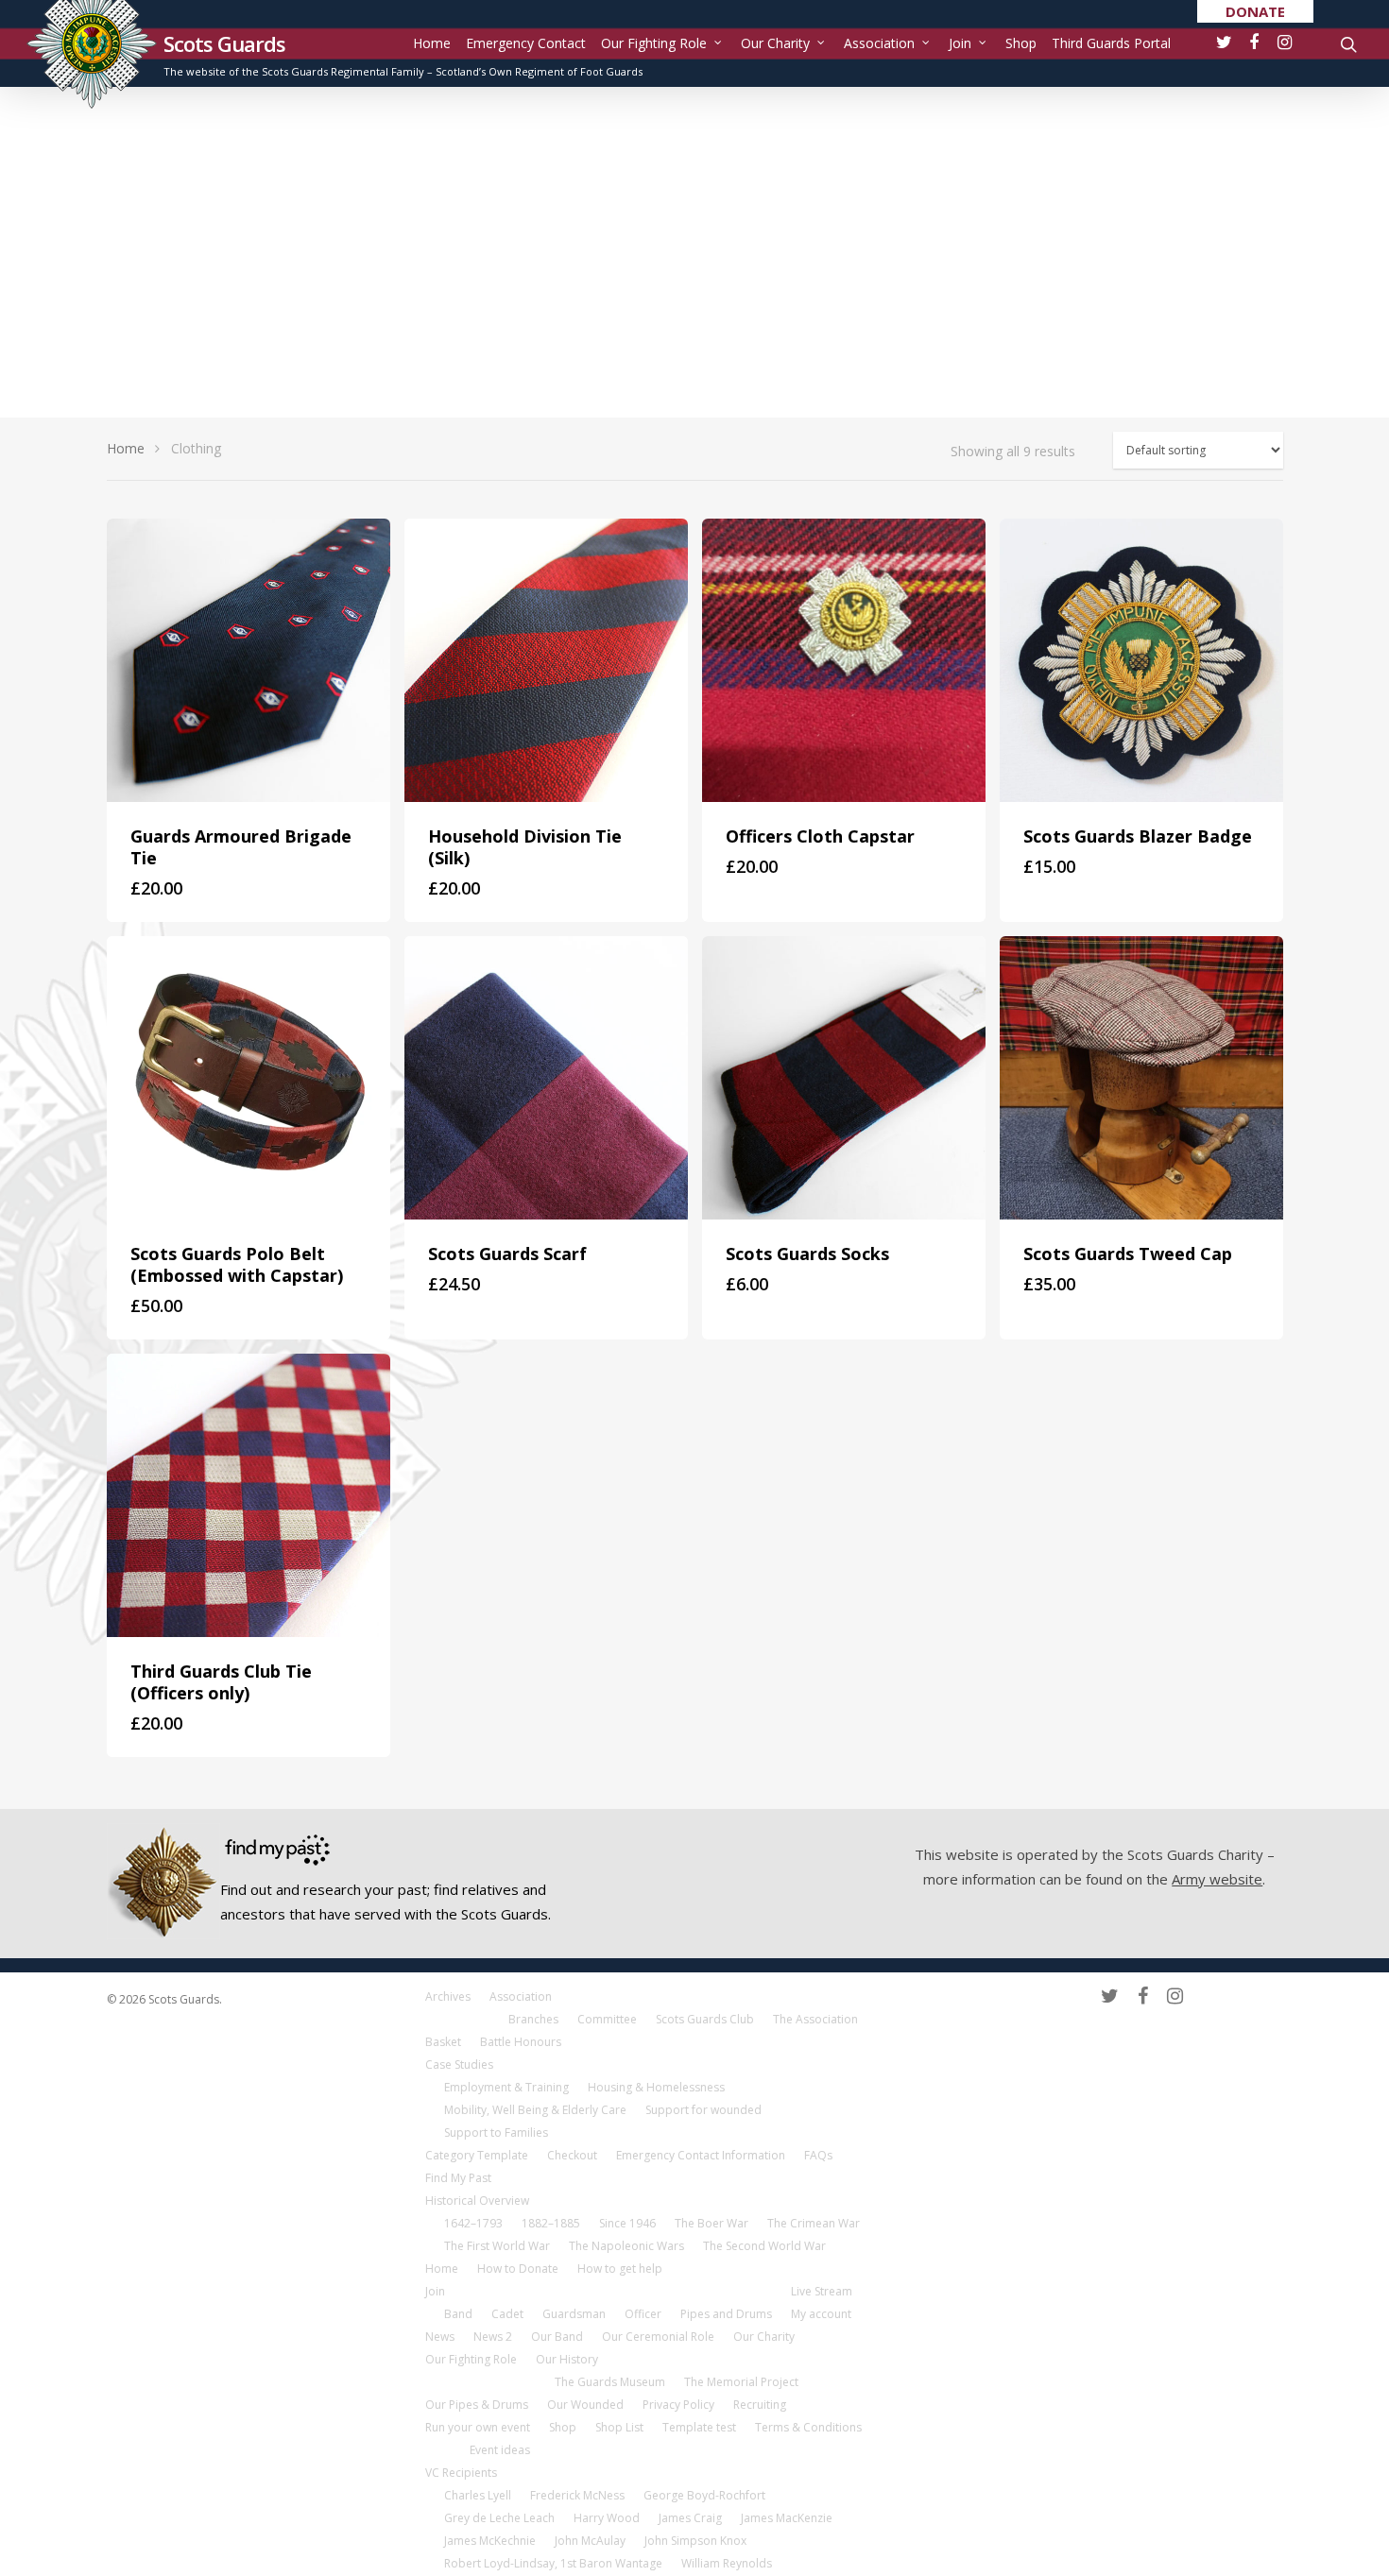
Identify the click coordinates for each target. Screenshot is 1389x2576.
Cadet (507, 2314)
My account (821, 2314)
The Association (815, 2019)
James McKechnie (490, 2541)
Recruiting (760, 2405)
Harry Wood (607, 2518)
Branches (533, 2019)
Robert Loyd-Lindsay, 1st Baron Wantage (553, 2563)
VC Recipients (461, 2473)
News (440, 2337)
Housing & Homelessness (656, 2087)
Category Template (477, 2155)
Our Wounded (585, 2405)
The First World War (497, 2246)
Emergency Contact (526, 43)
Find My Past (458, 2178)
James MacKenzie (787, 2518)
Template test (699, 2427)
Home (432, 43)
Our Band (557, 2337)
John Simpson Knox (695, 2541)
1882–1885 (551, 2223)
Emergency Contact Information (701, 2155)
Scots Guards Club (705, 2019)
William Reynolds (727, 2563)
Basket (443, 2042)
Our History (567, 2359)
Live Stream (822, 2291)
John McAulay (590, 2541)
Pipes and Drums (726, 2314)
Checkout (572, 2155)
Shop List (619, 2427)
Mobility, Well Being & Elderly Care (535, 2110)
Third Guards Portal (1111, 43)
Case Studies (459, 2064)
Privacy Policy (678, 2405)
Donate (1255, 11)
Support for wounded (703, 2110)
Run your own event (478, 2427)
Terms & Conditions (808, 2427)
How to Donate (518, 2269)
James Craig (690, 2518)
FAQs (818, 2155)
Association (879, 43)
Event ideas (500, 2450)
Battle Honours (521, 2042)
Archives (448, 1996)
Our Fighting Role (654, 43)
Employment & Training (506, 2087)
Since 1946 (627, 2223)
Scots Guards (224, 43)
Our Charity (775, 43)
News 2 (493, 2337)
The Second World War (764, 2246)
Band (458, 2314)
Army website (1217, 1879)
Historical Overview (477, 2201)
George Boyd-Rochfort (704, 2495)
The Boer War (712, 2223)
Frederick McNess (577, 2495)
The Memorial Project (741, 2382)
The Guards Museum (610, 2382)
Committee (607, 2019)
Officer (643, 2314)
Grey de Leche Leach (499, 2518)
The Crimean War (814, 2223)
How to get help (620, 2269)
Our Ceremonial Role (658, 2337)
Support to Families (496, 2132)
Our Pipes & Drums (477, 2405)
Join (960, 43)
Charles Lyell (478, 2495)
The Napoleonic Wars (626, 2246)
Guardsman (574, 2314)
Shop (1021, 43)
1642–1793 (473, 2223)
